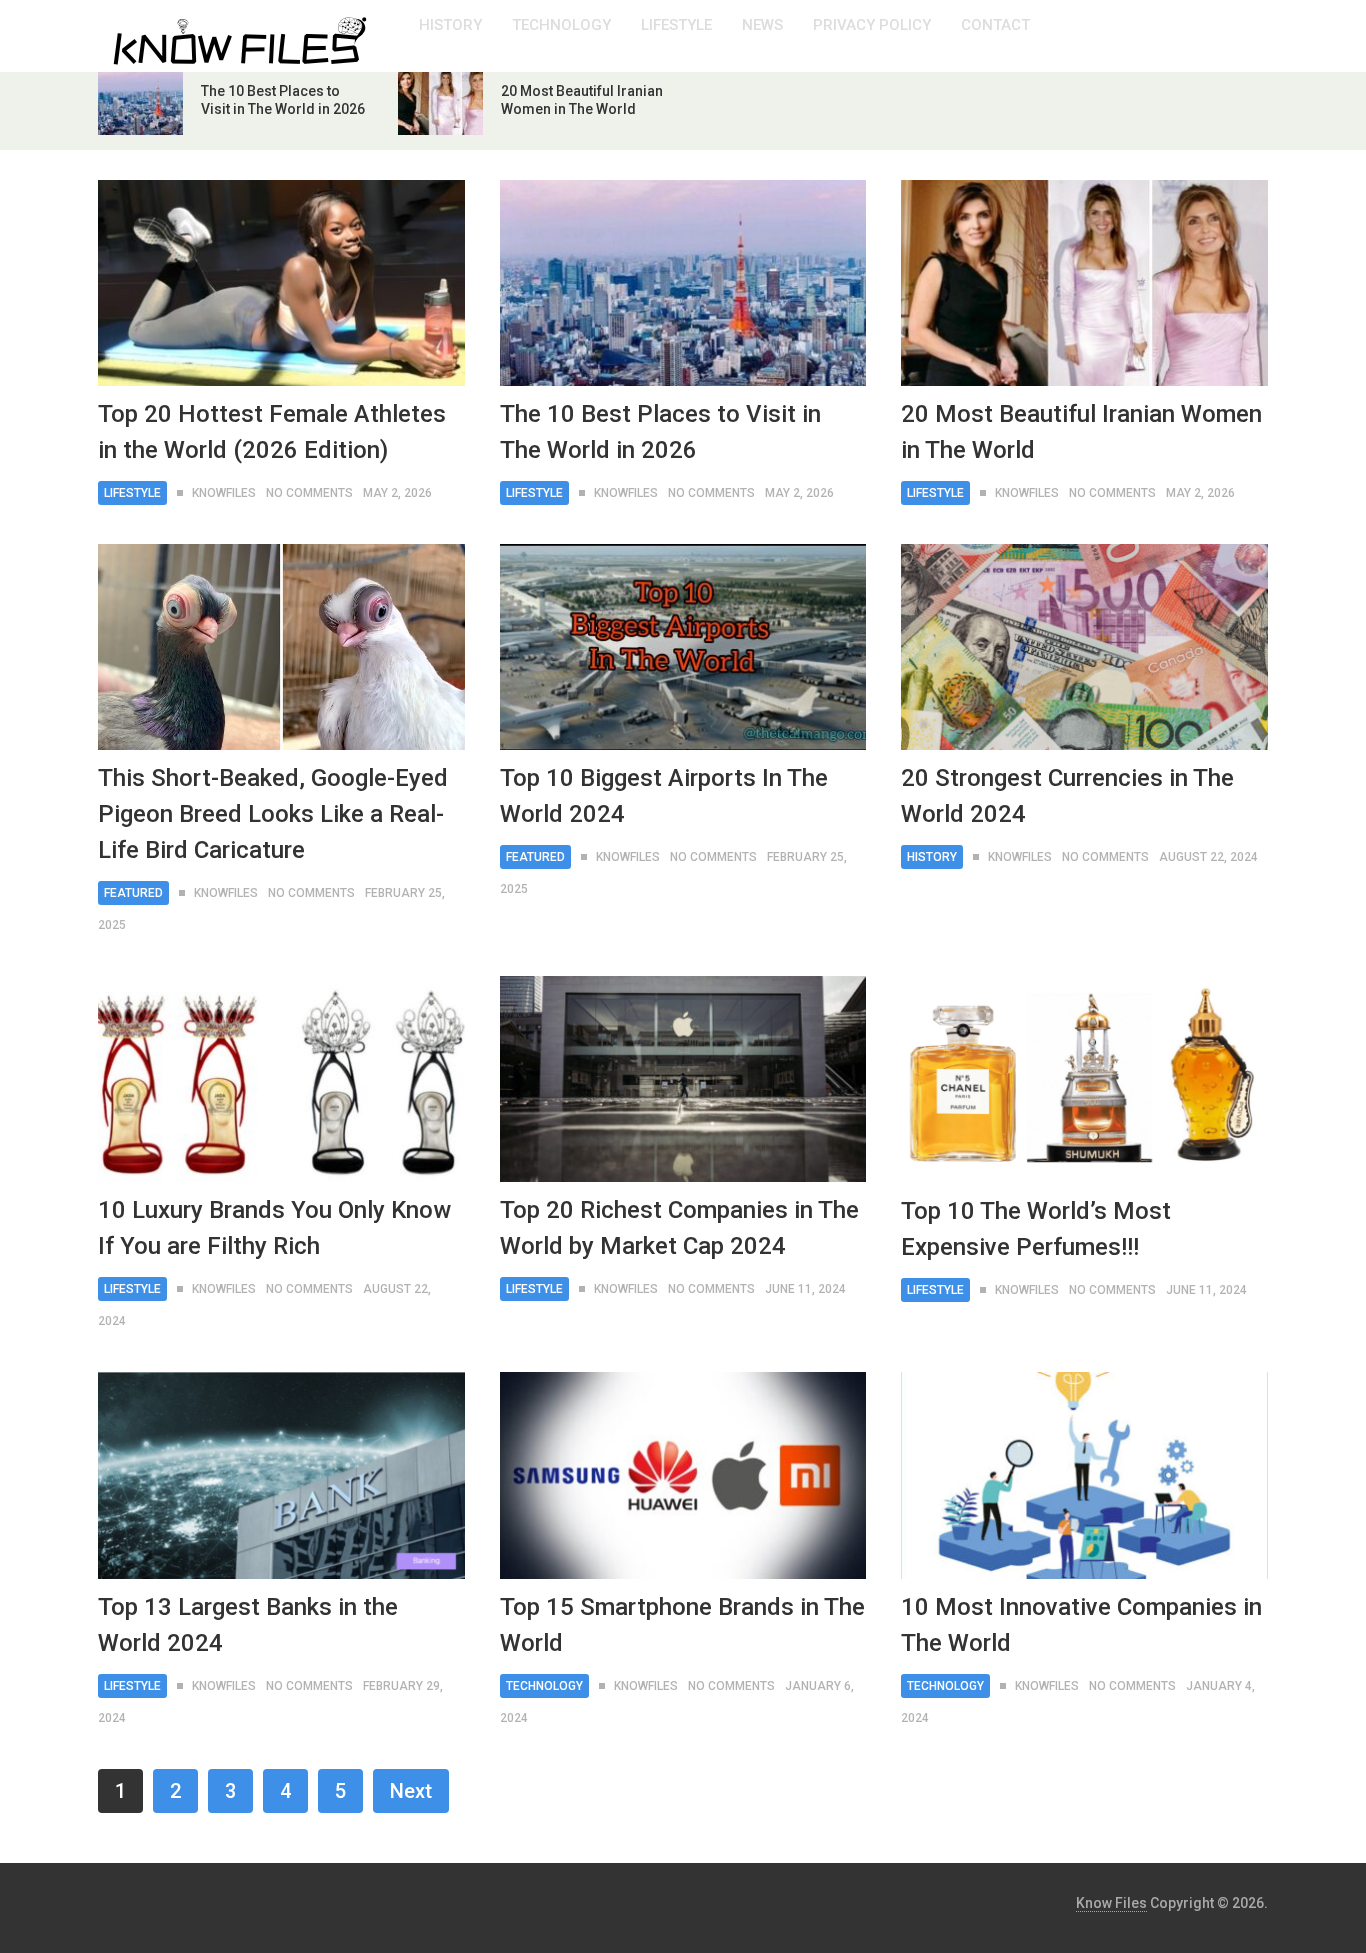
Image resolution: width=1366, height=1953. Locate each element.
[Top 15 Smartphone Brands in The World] (683, 1475)
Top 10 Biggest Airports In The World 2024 (664, 796)
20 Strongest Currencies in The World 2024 (1067, 796)
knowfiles (224, 493)
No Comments (309, 493)
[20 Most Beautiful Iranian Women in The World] (1084, 283)
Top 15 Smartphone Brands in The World (682, 1625)
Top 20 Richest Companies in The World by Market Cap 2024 (679, 1228)
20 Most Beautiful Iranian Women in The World (1081, 432)
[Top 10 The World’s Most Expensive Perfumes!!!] (1084, 1079)
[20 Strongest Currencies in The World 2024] (1084, 647)
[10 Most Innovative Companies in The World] (1084, 1475)
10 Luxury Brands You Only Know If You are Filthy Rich (274, 1228)
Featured (133, 893)
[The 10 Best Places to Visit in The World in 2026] (683, 283)
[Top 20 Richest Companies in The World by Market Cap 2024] (683, 1079)
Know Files (1111, 1903)
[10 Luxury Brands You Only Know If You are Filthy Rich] (281, 1079)
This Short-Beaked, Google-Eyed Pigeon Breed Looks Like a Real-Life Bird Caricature (273, 814)
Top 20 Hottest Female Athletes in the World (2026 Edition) (272, 432)
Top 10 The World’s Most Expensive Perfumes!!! (1036, 1229)
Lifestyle (676, 25)
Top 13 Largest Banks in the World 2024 (248, 1625)
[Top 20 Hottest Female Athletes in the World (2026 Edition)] (281, 283)
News (762, 25)
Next (411, 1791)
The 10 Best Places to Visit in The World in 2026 (660, 432)
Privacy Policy (872, 25)
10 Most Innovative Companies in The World (1081, 1625)
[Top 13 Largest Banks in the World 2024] (281, 1475)
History (450, 25)
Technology (561, 25)
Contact (995, 25)
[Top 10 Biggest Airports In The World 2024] (683, 647)
